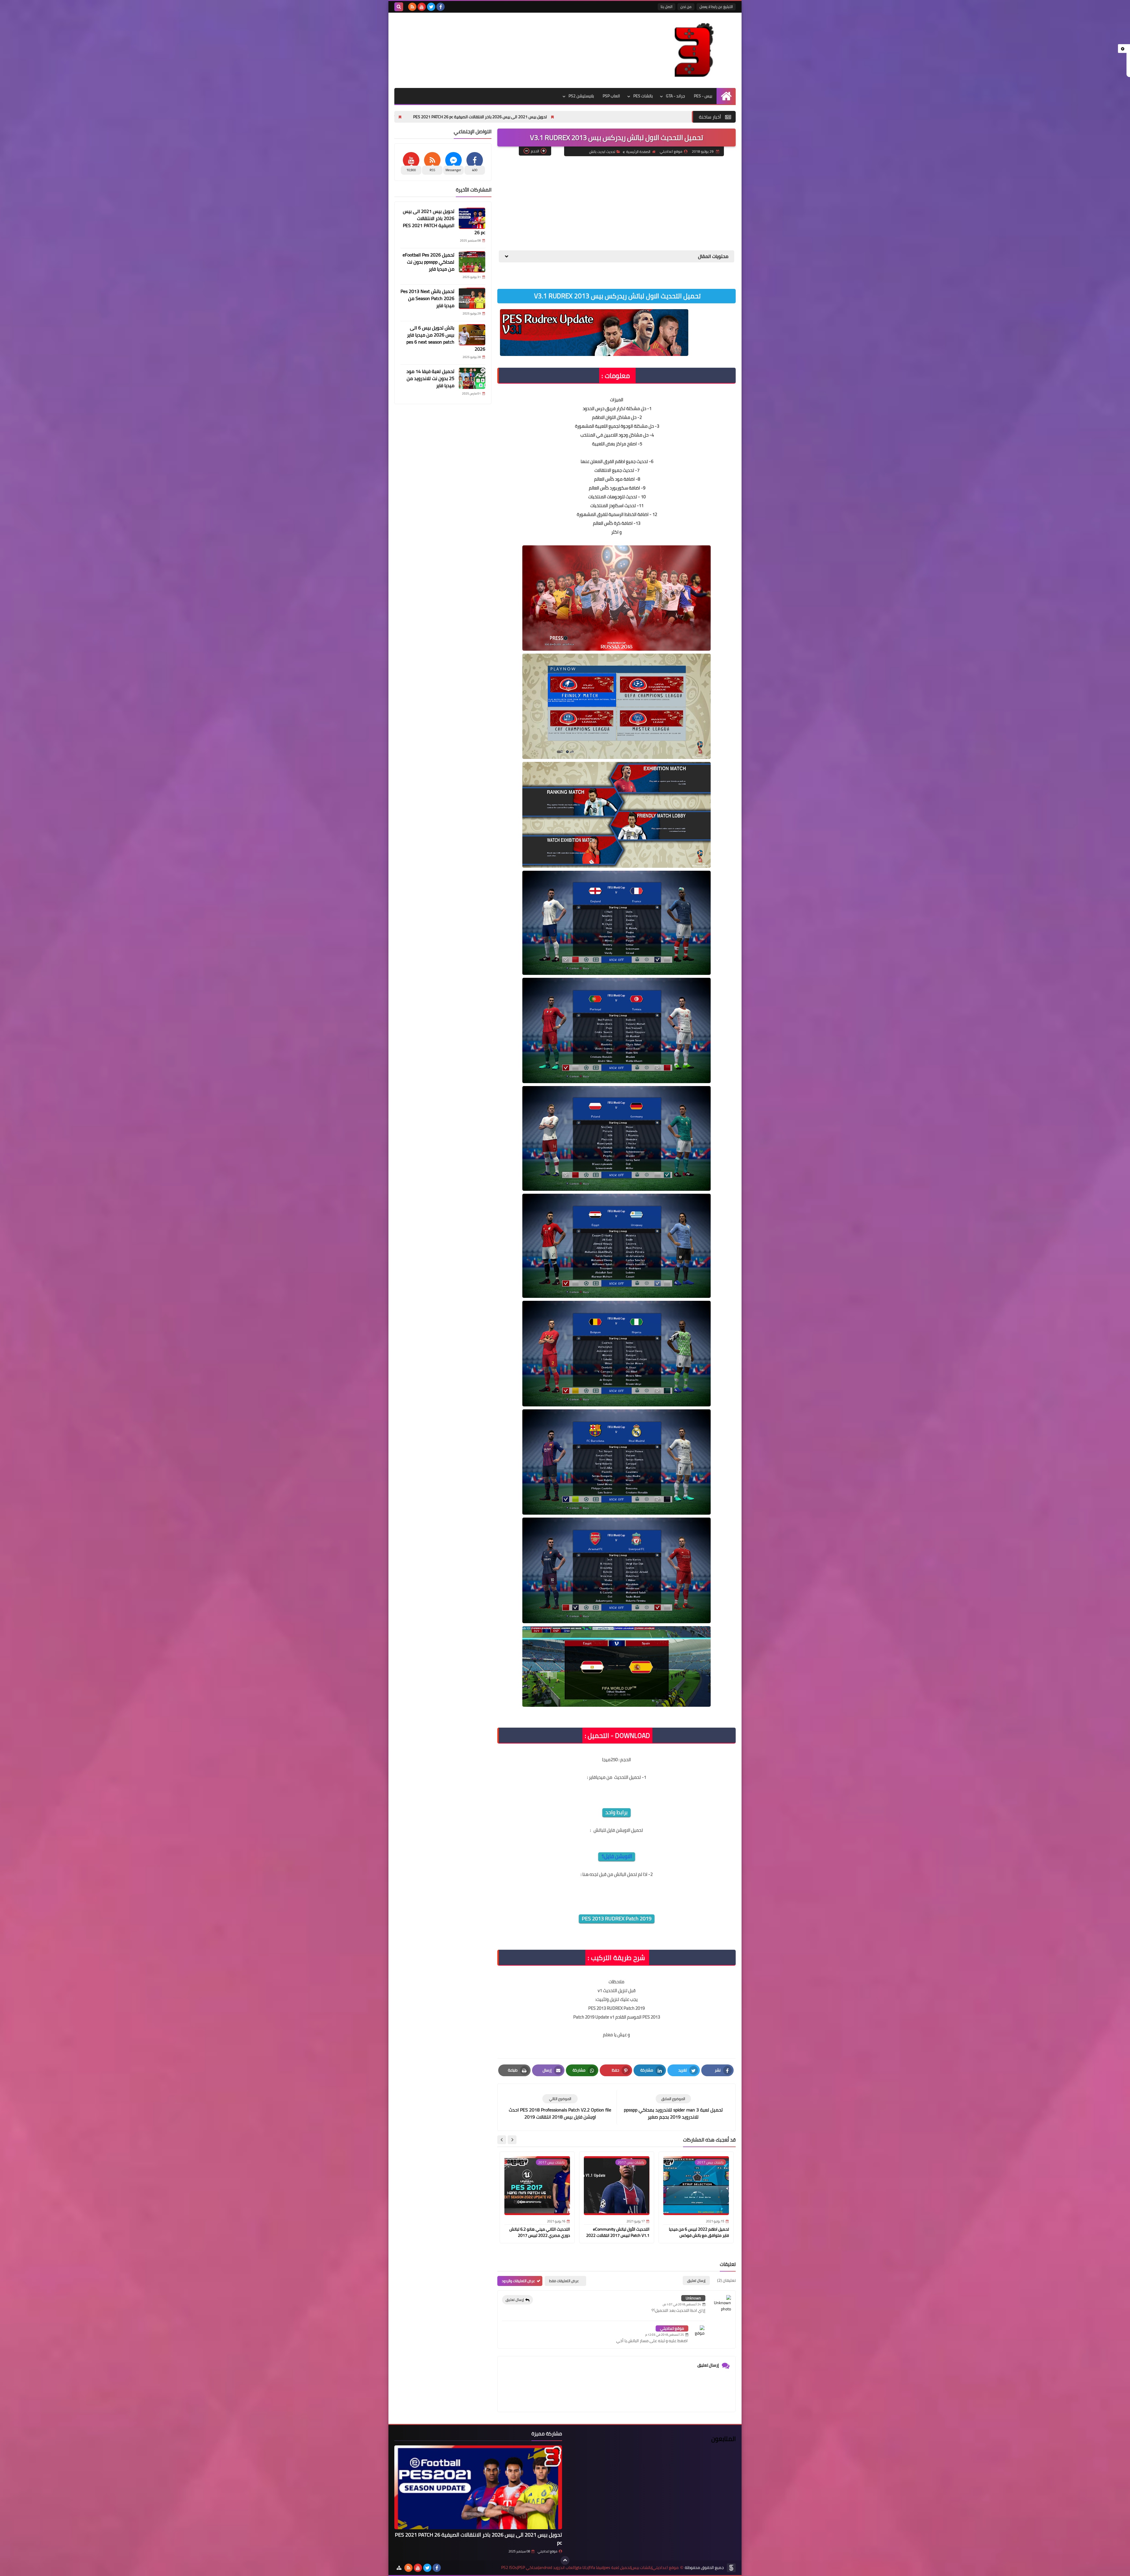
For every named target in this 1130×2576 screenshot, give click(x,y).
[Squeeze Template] (731, 2568)
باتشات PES (643, 96)
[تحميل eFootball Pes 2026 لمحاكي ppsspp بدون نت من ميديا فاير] (472, 262)
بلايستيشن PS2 (581, 96)
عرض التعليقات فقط (564, 2281)
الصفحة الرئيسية (638, 152)
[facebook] (441, 7)
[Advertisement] (616, 203)
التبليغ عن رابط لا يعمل (716, 7)
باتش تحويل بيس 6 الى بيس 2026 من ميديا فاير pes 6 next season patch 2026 (446, 338)
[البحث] (399, 7)
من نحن (686, 7)
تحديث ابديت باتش (602, 152)
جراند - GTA (675, 96)
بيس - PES (703, 96)
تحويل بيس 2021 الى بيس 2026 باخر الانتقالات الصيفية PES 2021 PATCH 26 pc (444, 222)
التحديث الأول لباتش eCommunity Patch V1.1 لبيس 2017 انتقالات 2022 (618, 2232)
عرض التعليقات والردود (518, 2281)
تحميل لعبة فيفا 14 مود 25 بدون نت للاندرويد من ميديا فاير (430, 378)
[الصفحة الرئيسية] (726, 96)
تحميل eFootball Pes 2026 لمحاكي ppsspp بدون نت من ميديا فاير (611, 117)
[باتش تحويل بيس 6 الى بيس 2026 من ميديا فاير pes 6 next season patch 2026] (472, 335)
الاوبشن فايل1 (617, 1856)
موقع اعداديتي (672, 2328)
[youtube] (422, 7)
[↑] (565, 2560)
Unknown (693, 2298)
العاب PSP (611, 96)
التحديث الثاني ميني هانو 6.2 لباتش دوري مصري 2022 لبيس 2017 (540, 2232)
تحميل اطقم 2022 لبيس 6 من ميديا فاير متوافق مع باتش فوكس (699, 2232)
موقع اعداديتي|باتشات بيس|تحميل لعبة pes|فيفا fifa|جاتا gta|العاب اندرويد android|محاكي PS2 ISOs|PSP (590, 2568)
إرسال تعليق (515, 2300)
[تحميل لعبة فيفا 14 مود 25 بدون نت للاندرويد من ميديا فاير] (472, 378)
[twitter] (431, 7)
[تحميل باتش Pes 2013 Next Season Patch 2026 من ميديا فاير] (472, 298)
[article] (560, 2107)
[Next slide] (502, 2140)
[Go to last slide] (512, 2140)
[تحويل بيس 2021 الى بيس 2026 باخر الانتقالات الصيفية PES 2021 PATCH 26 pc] (472, 218)
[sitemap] (399, 2568)
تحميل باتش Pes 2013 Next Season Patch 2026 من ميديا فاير (484, 117)
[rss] (412, 7)
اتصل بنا (667, 7)
